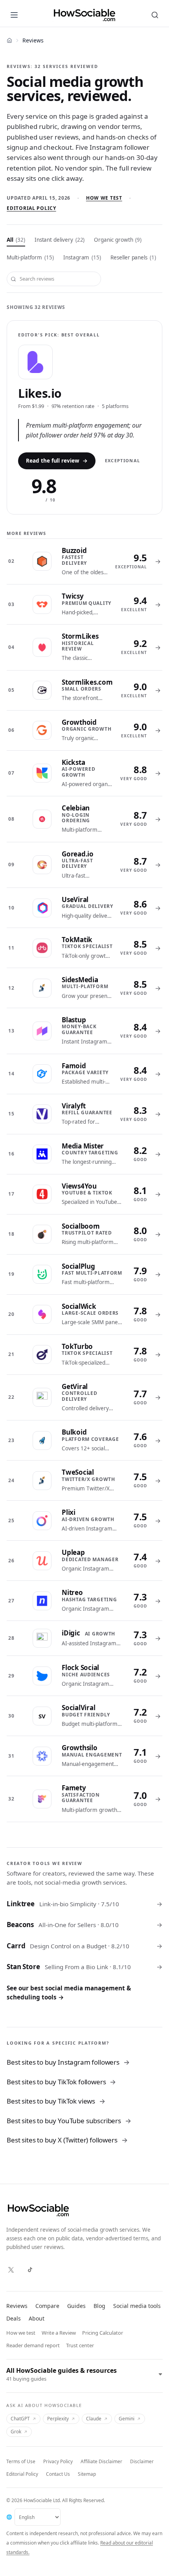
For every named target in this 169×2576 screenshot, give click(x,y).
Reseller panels (133, 257)
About (37, 2318)
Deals (14, 2318)
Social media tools (137, 2306)
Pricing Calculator (103, 2333)
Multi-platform (30, 257)
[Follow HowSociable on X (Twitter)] (11, 2270)
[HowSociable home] (84, 15)
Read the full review (57, 461)
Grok (16, 2432)
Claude (94, 2419)
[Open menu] (14, 15)
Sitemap (87, 2474)
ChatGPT (20, 2419)
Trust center (80, 2345)
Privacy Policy (58, 2461)
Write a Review (59, 2333)
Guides (76, 2306)
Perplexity (58, 2419)
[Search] (155, 15)
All (16, 240)
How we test (104, 198)
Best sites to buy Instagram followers (68, 2062)
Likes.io (40, 393)
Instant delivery (60, 240)
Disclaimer (142, 2461)
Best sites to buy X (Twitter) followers (67, 2140)
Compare (47, 2306)
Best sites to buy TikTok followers (61, 2082)
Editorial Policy (22, 2474)
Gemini (127, 2419)
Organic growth (118, 240)
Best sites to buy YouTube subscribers (69, 2121)
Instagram (82, 257)
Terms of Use (21, 2461)
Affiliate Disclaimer (101, 2461)
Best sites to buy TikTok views (56, 2101)
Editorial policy (31, 208)
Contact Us (58, 2474)
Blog (99, 2306)
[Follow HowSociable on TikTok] (30, 2270)
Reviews (17, 2306)
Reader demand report (33, 2345)
